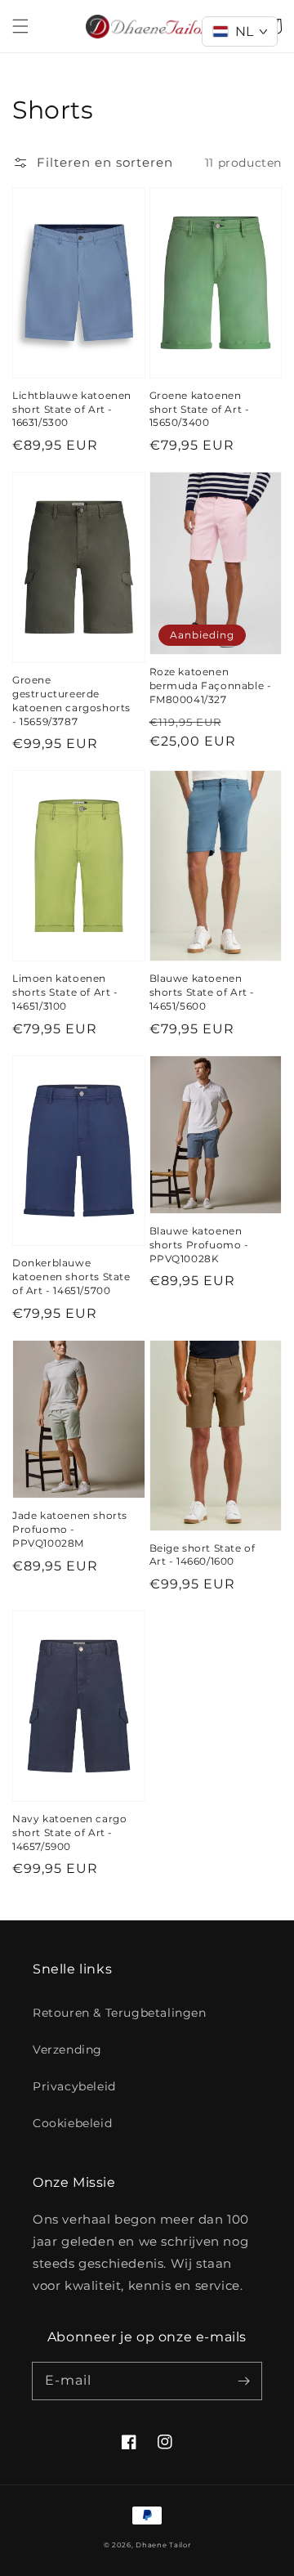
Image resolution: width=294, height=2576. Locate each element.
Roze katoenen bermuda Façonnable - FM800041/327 (211, 685)
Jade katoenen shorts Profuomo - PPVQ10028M (70, 1529)
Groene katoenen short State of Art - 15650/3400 (200, 409)
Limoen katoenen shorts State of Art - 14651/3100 (65, 992)
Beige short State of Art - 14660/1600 (203, 1555)
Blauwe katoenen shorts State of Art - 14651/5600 (203, 992)
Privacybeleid (74, 2086)
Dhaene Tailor (163, 2545)
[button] (20, 26)
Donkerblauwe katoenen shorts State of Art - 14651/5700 (71, 1277)
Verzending (67, 2050)
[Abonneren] (243, 2381)
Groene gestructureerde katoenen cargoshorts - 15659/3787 (71, 700)
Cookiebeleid (72, 2123)
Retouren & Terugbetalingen (120, 2013)
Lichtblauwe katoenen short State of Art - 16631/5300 (72, 409)
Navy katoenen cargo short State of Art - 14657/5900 (69, 1832)
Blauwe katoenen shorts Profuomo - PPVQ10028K (199, 1245)
